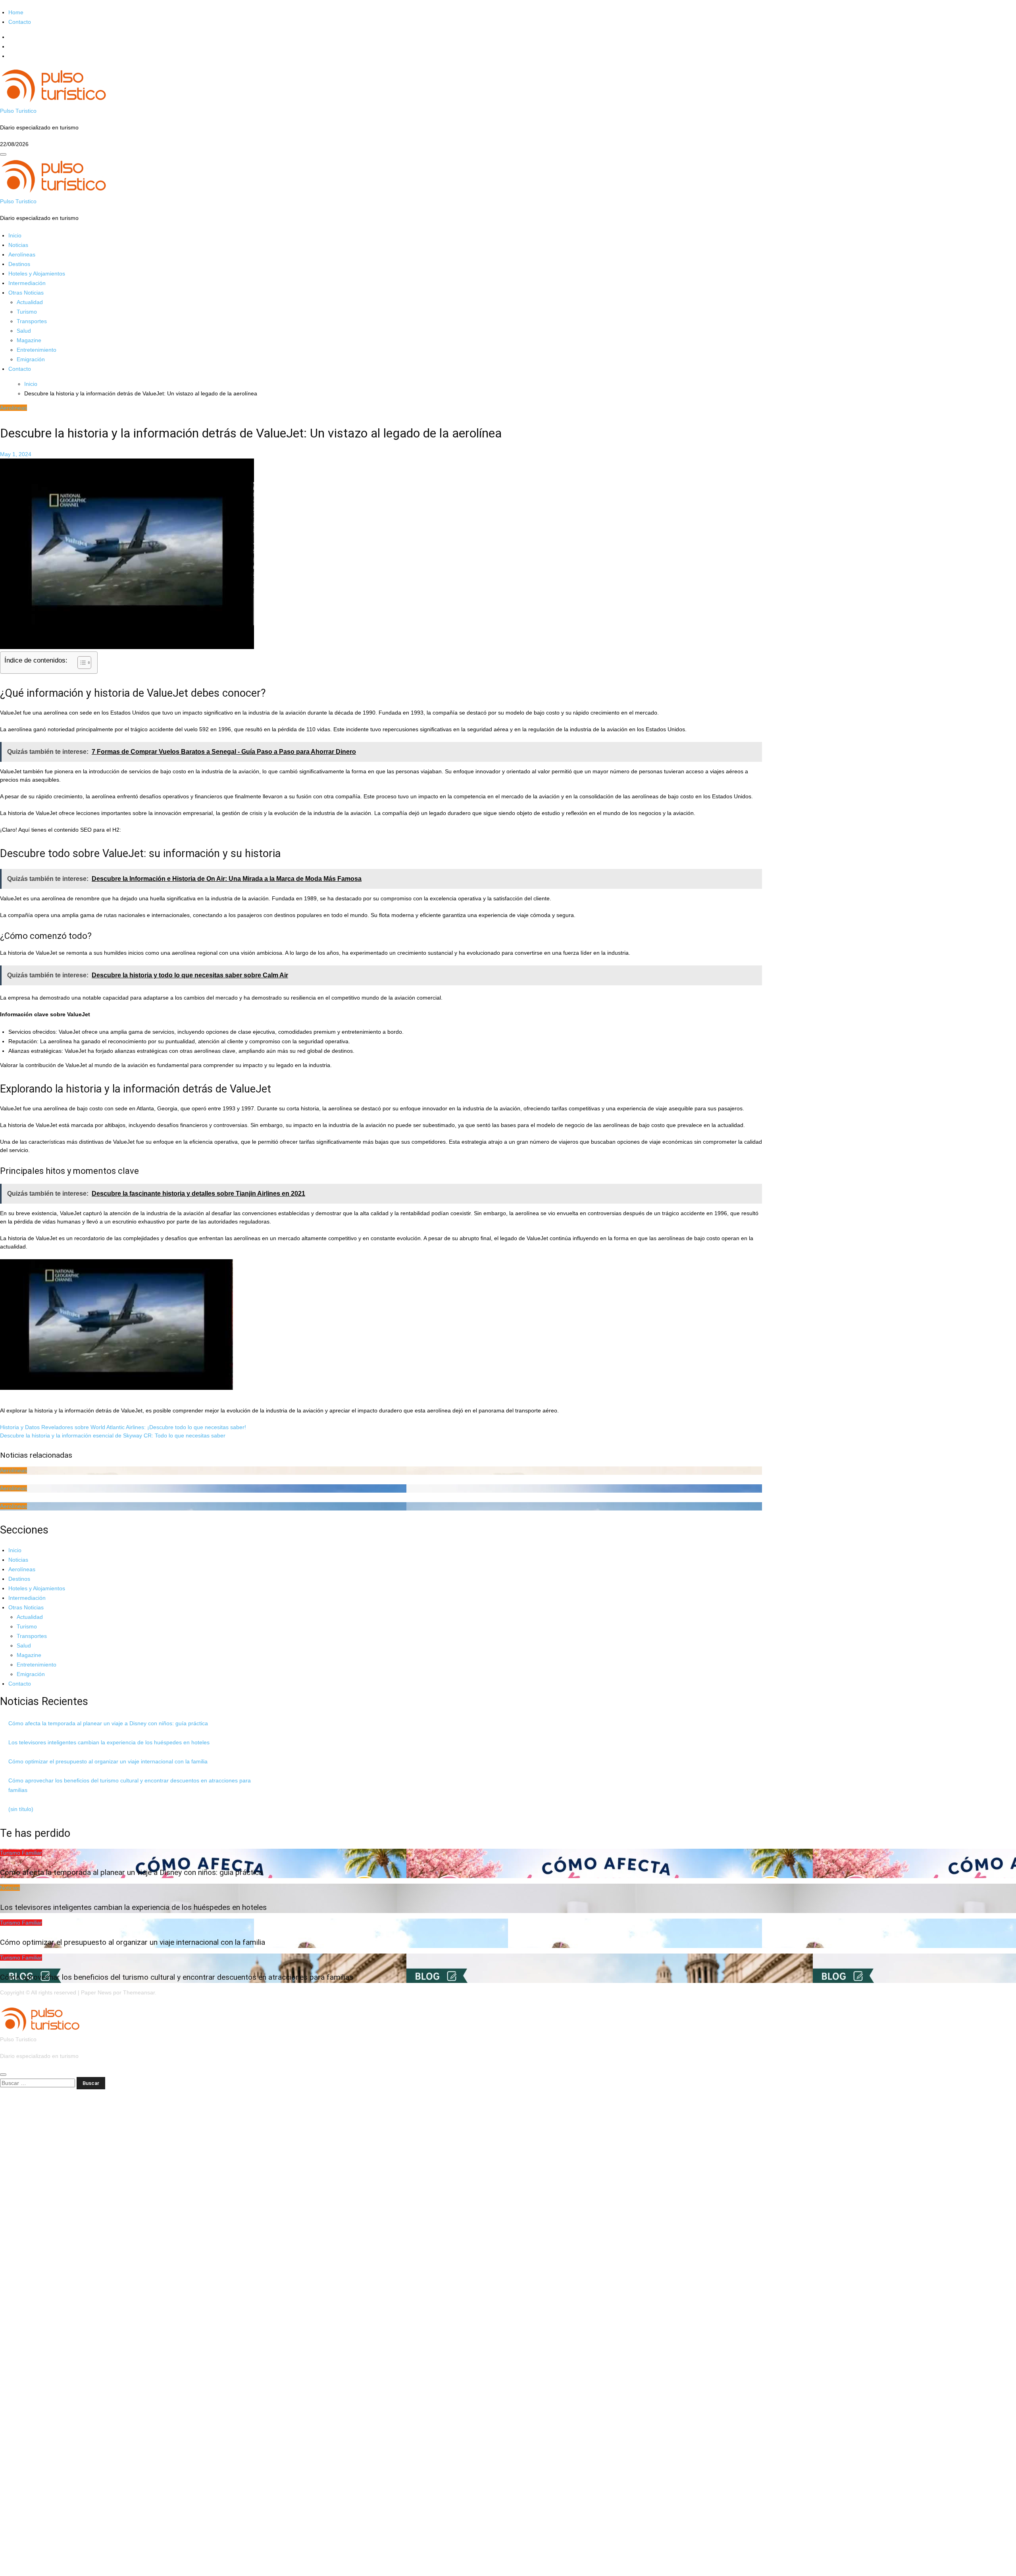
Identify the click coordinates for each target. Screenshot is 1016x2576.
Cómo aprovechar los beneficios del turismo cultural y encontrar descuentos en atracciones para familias (177, 1977)
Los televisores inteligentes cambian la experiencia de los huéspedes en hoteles (109, 1742)
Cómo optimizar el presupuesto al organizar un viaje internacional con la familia (108, 1761)
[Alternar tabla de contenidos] (80, 663)
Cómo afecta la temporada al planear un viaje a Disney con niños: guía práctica (108, 1723)
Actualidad (30, 302)
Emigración (31, 359)
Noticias (18, 245)
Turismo (27, 312)
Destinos (19, 264)
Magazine (29, 340)
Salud (24, 331)
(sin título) (21, 1809)
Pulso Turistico (18, 111)
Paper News (96, 1992)
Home (16, 12)
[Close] (3, 2075)
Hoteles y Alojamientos (37, 274)
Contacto (20, 22)
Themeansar (139, 1992)
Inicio (15, 235)
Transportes (32, 321)
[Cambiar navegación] (3, 154)
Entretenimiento (37, 350)
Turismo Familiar (21, 1853)
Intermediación (27, 283)
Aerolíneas (22, 254)
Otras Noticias (26, 293)
